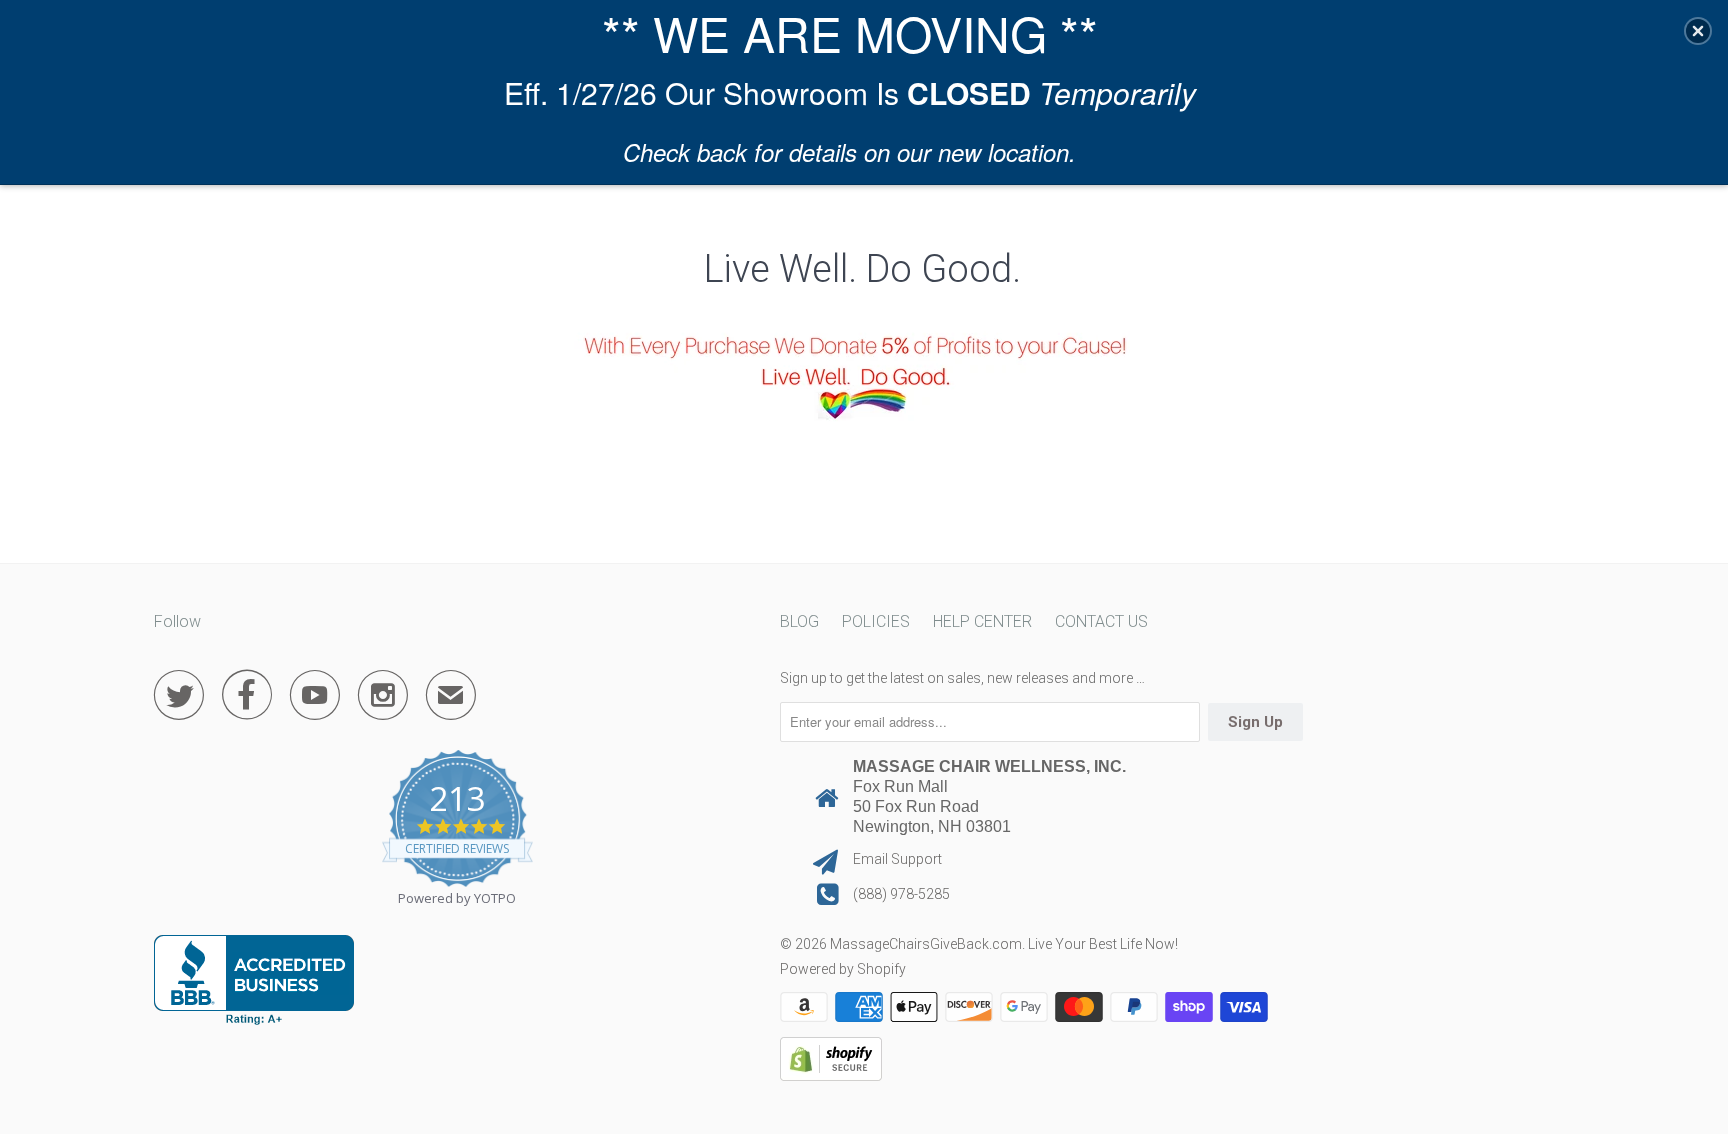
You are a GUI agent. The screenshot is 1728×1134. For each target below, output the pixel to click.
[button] (1698, 31)
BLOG (799, 621)
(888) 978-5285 (901, 894)
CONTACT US (1101, 621)
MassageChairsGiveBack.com (926, 944)
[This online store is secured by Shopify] (831, 1076)
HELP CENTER (982, 621)
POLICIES (876, 621)
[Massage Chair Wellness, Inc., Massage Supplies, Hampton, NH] (254, 980)
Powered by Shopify (843, 969)
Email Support (897, 859)
